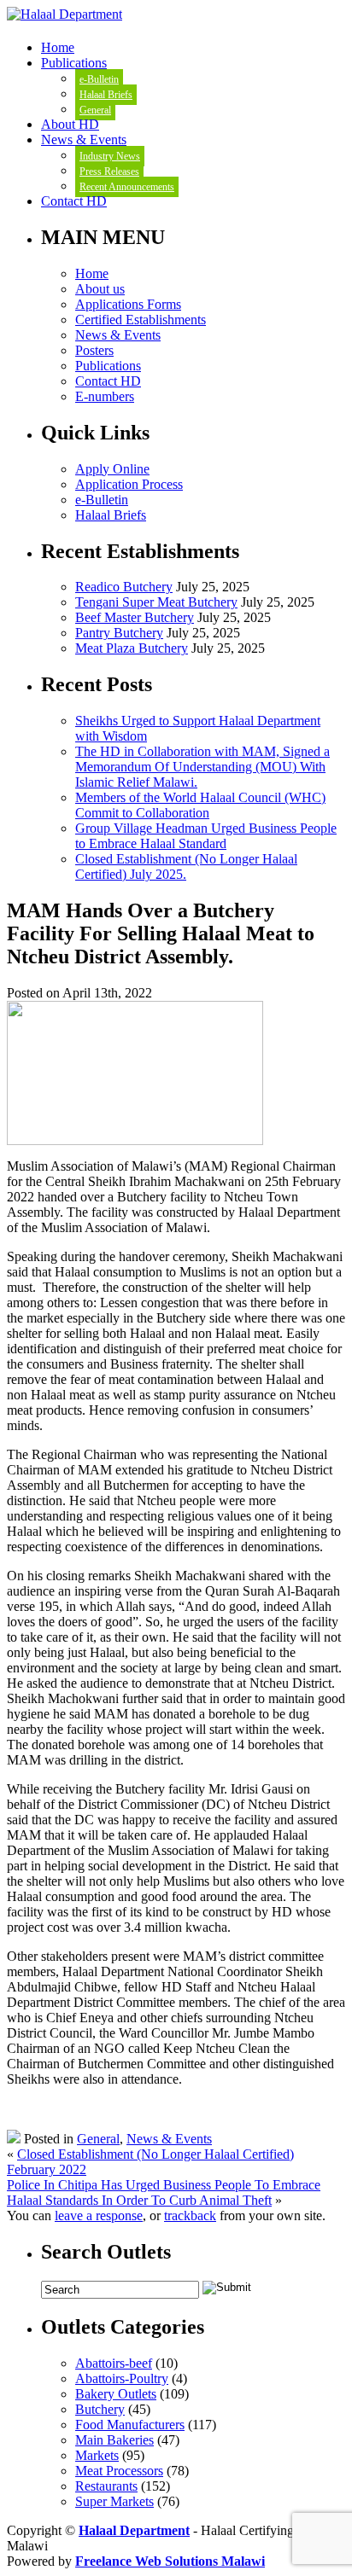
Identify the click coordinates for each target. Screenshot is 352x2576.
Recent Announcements (127, 187)
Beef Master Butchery (135, 617)
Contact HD (74, 201)
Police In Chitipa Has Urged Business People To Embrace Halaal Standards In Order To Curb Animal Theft (164, 2192)
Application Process (129, 484)
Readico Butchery (124, 587)
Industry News (110, 156)
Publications (74, 63)
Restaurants (106, 2486)
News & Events (84, 140)
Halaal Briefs (106, 95)
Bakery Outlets (116, 2394)
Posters (94, 350)
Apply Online (112, 469)
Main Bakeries (114, 2440)
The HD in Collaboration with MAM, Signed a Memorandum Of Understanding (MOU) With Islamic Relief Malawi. (202, 767)
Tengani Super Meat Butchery (156, 602)
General (95, 110)
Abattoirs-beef (114, 2363)
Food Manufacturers (130, 2425)
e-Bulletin (99, 79)
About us (100, 289)
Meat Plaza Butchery (132, 648)
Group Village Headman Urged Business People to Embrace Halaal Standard (206, 836)
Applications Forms (128, 304)
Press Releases (109, 172)
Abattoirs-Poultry (122, 2378)
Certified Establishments (141, 320)
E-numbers (105, 396)
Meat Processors (119, 2471)
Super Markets (114, 2501)
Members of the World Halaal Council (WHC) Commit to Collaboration (200, 805)
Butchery (100, 2409)
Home (58, 47)
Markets (97, 2455)
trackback (190, 2215)
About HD (70, 124)
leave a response (99, 2215)
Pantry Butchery (119, 633)
